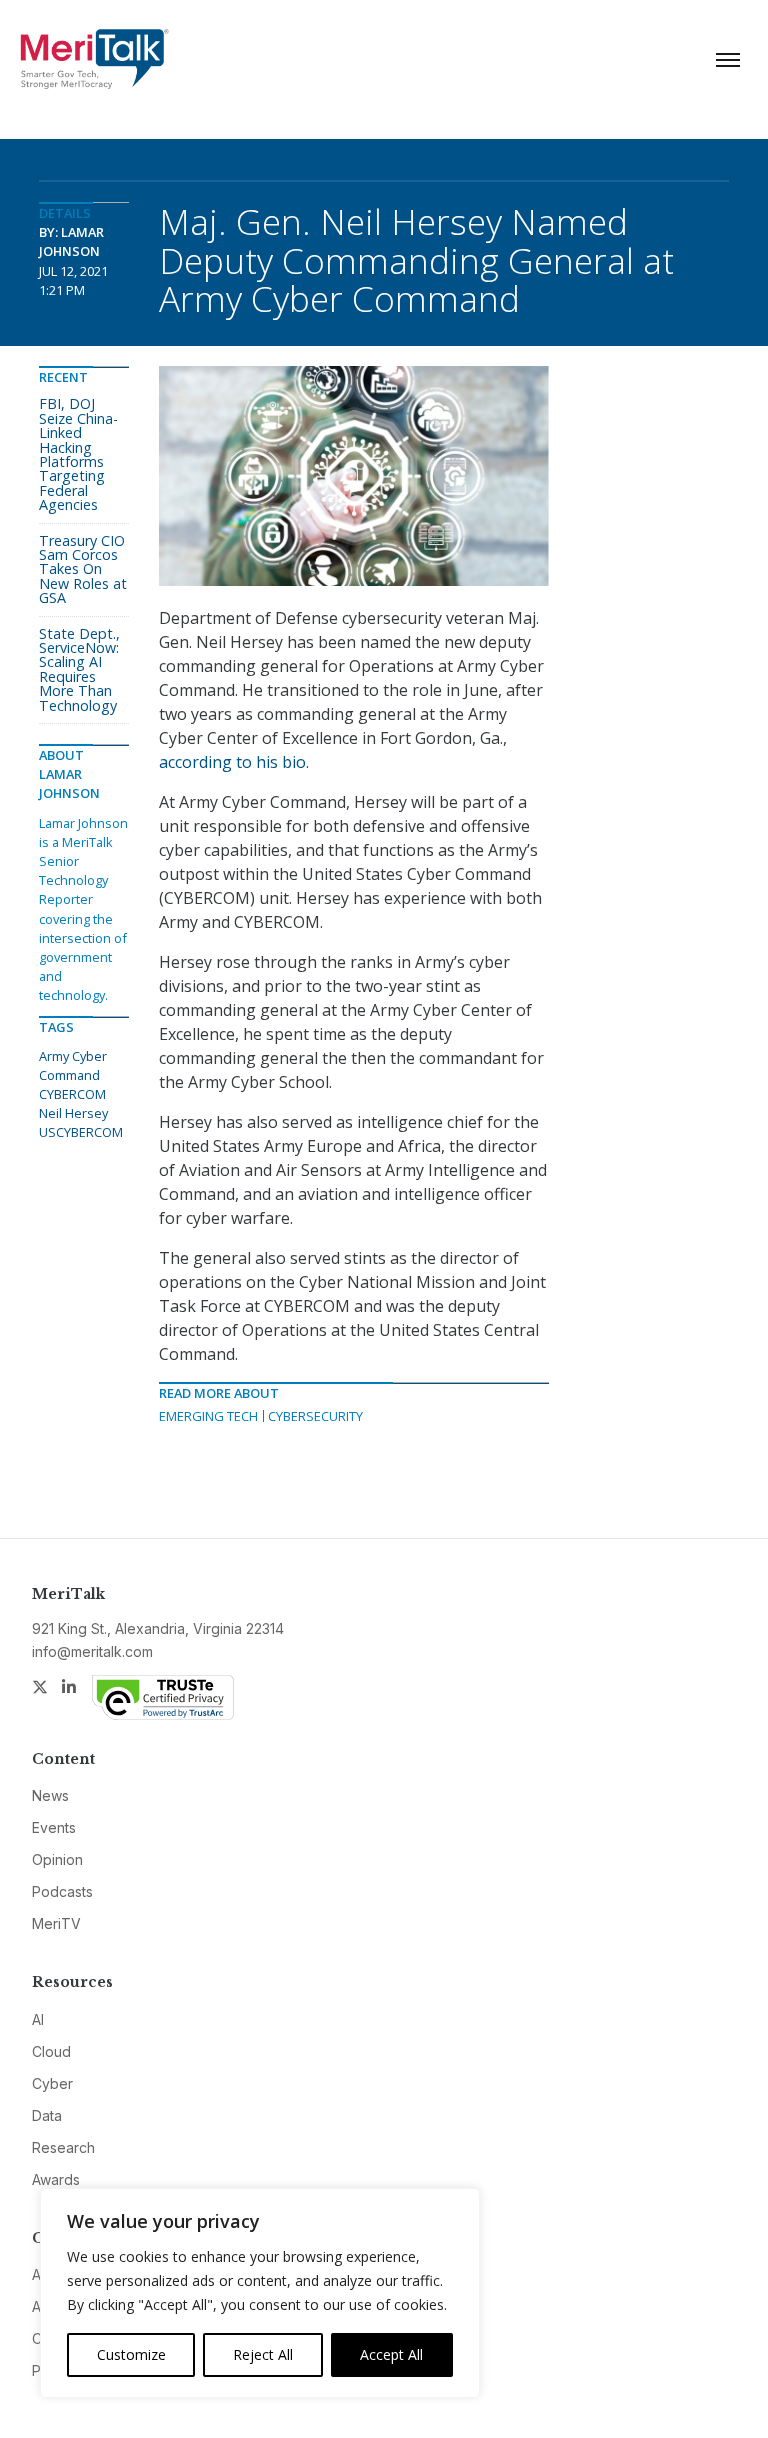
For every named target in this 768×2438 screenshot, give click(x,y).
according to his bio (232, 762)
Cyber (52, 2083)
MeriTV (56, 1923)
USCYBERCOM (81, 1132)
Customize (131, 2354)
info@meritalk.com (92, 1651)
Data (47, 2115)
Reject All (263, 2354)
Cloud (51, 2051)
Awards (56, 2179)
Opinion (57, 1859)
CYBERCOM (72, 1094)
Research (63, 2147)
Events (54, 1827)
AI (38, 2019)
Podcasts (62, 1891)
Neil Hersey (73, 1113)
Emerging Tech (208, 1416)
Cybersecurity (315, 1416)
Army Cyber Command (73, 1065)
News (50, 1795)
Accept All (391, 2354)
